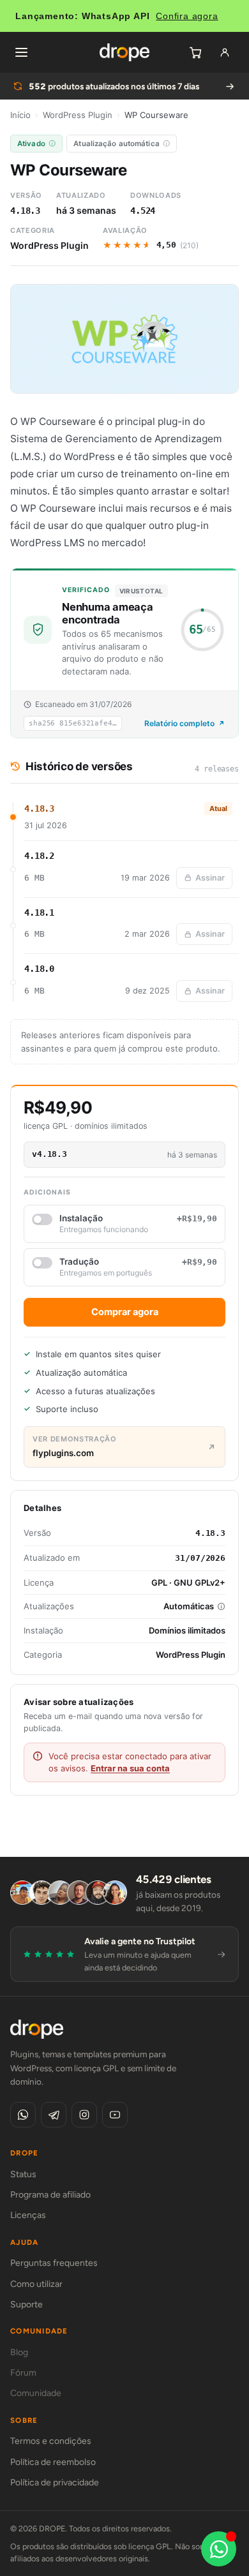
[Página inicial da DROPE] (124, 52)
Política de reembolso (53, 2462)
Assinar (210, 878)
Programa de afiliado (50, 2195)
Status (23, 2174)
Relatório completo (179, 723)
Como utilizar (36, 2284)
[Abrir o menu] (21, 52)
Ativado (31, 144)
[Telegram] (54, 2115)
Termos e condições (51, 2441)
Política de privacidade (55, 2483)
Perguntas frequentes (54, 2263)
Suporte (26, 2304)
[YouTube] (115, 2115)
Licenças (28, 2215)
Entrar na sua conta (130, 1768)
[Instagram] (84, 2115)
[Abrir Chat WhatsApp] (219, 2549)
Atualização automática (117, 144)
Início (20, 115)
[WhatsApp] (23, 2115)
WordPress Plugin (78, 115)
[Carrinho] (195, 52)
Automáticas (189, 1606)
